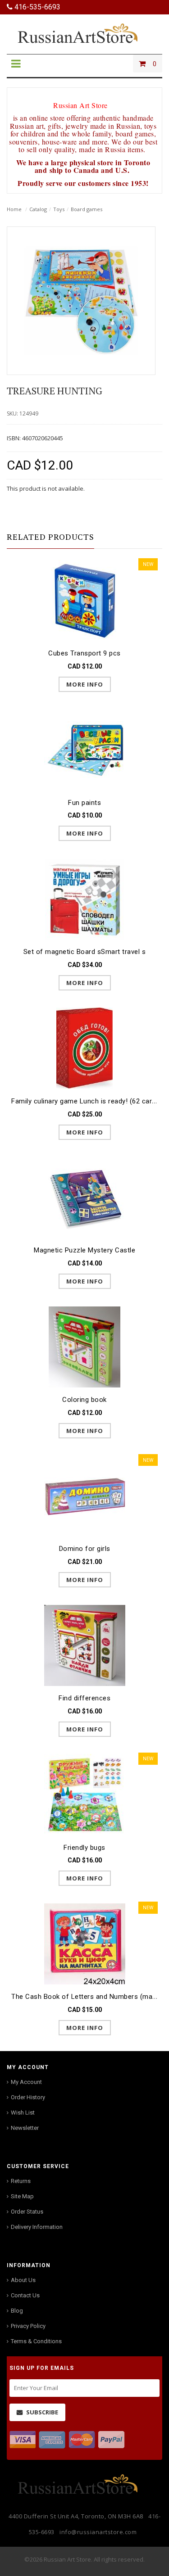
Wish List (23, 2113)
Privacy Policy (28, 2326)
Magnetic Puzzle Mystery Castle (84, 1250)
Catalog (38, 209)
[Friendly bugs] (84, 1794)
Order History (28, 2097)
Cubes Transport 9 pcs (84, 653)
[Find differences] (84, 1645)
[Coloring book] (84, 1346)
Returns (21, 2181)
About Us (23, 2280)
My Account (26, 2082)
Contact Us (25, 2295)
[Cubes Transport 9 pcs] (84, 600)
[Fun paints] (84, 749)
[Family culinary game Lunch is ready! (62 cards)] (84, 1048)
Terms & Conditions (36, 2341)
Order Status (27, 2212)
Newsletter (25, 2128)
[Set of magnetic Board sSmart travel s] (84, 898)
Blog (17, 2311)
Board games (87, 209)
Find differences (84, 1698)
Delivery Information (37, 2227)
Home (14, 209)
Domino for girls (85, 1549)
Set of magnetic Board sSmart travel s (85, 952)
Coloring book (84, 1400)
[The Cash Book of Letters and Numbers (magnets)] (84, 1943)
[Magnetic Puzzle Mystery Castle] (84, 1197)
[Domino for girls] (84, 1496)
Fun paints (84, 803)
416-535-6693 (37, 7)
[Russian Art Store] (85, 33)
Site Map (22, 2196)
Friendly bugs (84, 1848)
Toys (59, 209)
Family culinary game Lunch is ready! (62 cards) (87, 1101)
